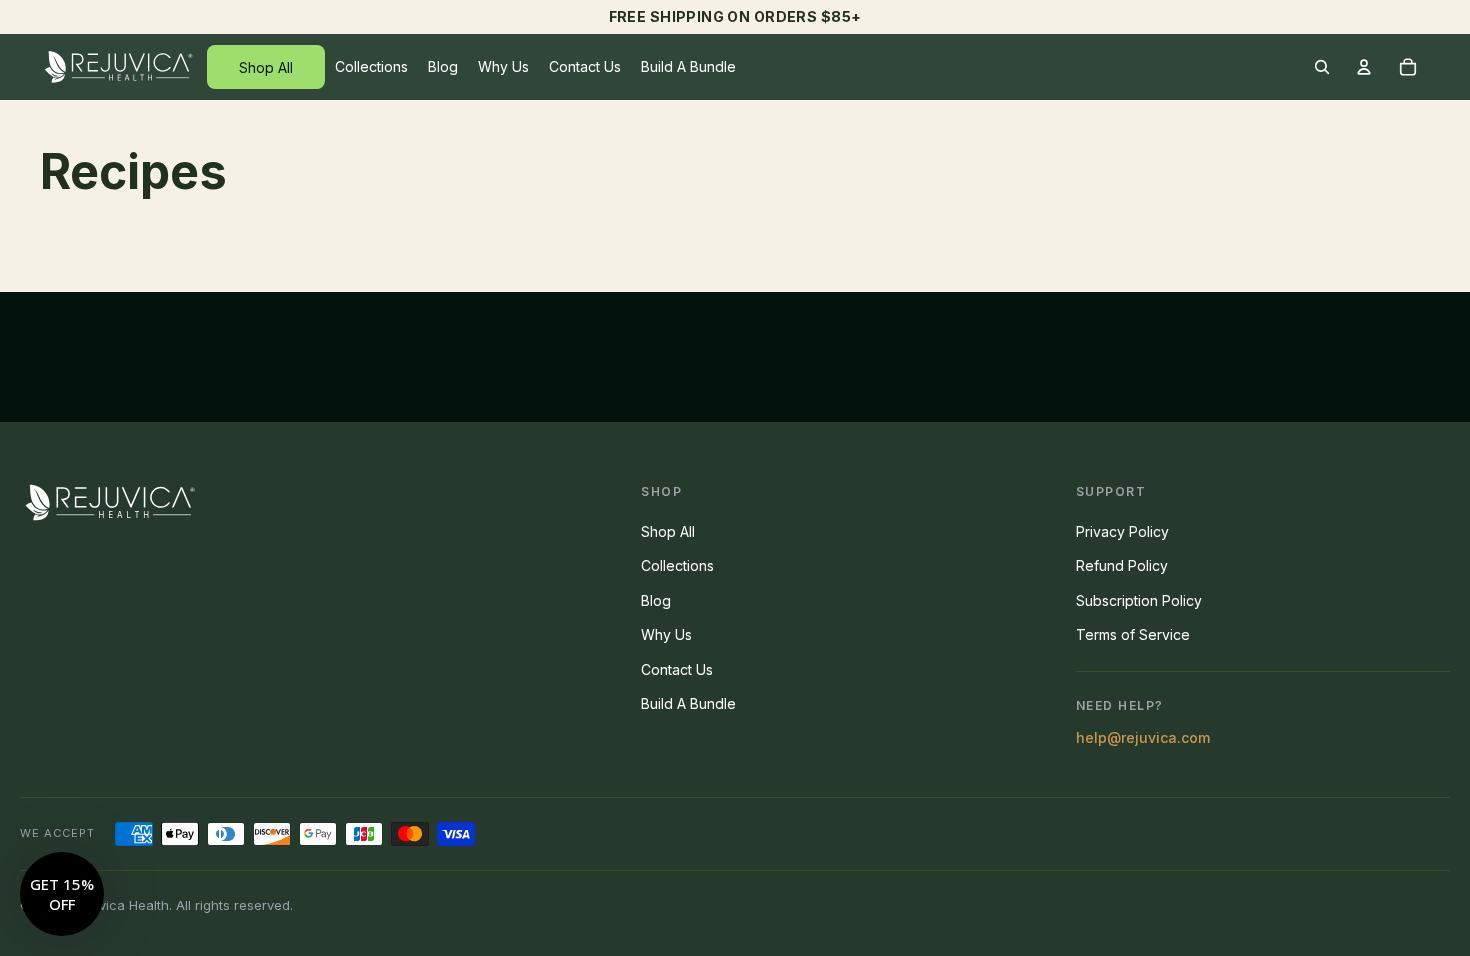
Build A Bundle (688, 703)
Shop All (668, 531)
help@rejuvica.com (1143, 737)
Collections (677, 565)
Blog (656, 600)
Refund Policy (1122, 565)
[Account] (1364, 67)
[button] (62, 894)
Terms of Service (1133, 634)
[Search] (1322, 67)
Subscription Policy (1139, 600)
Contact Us (677, 669)
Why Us (666, 634)
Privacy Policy (1122, 531)
